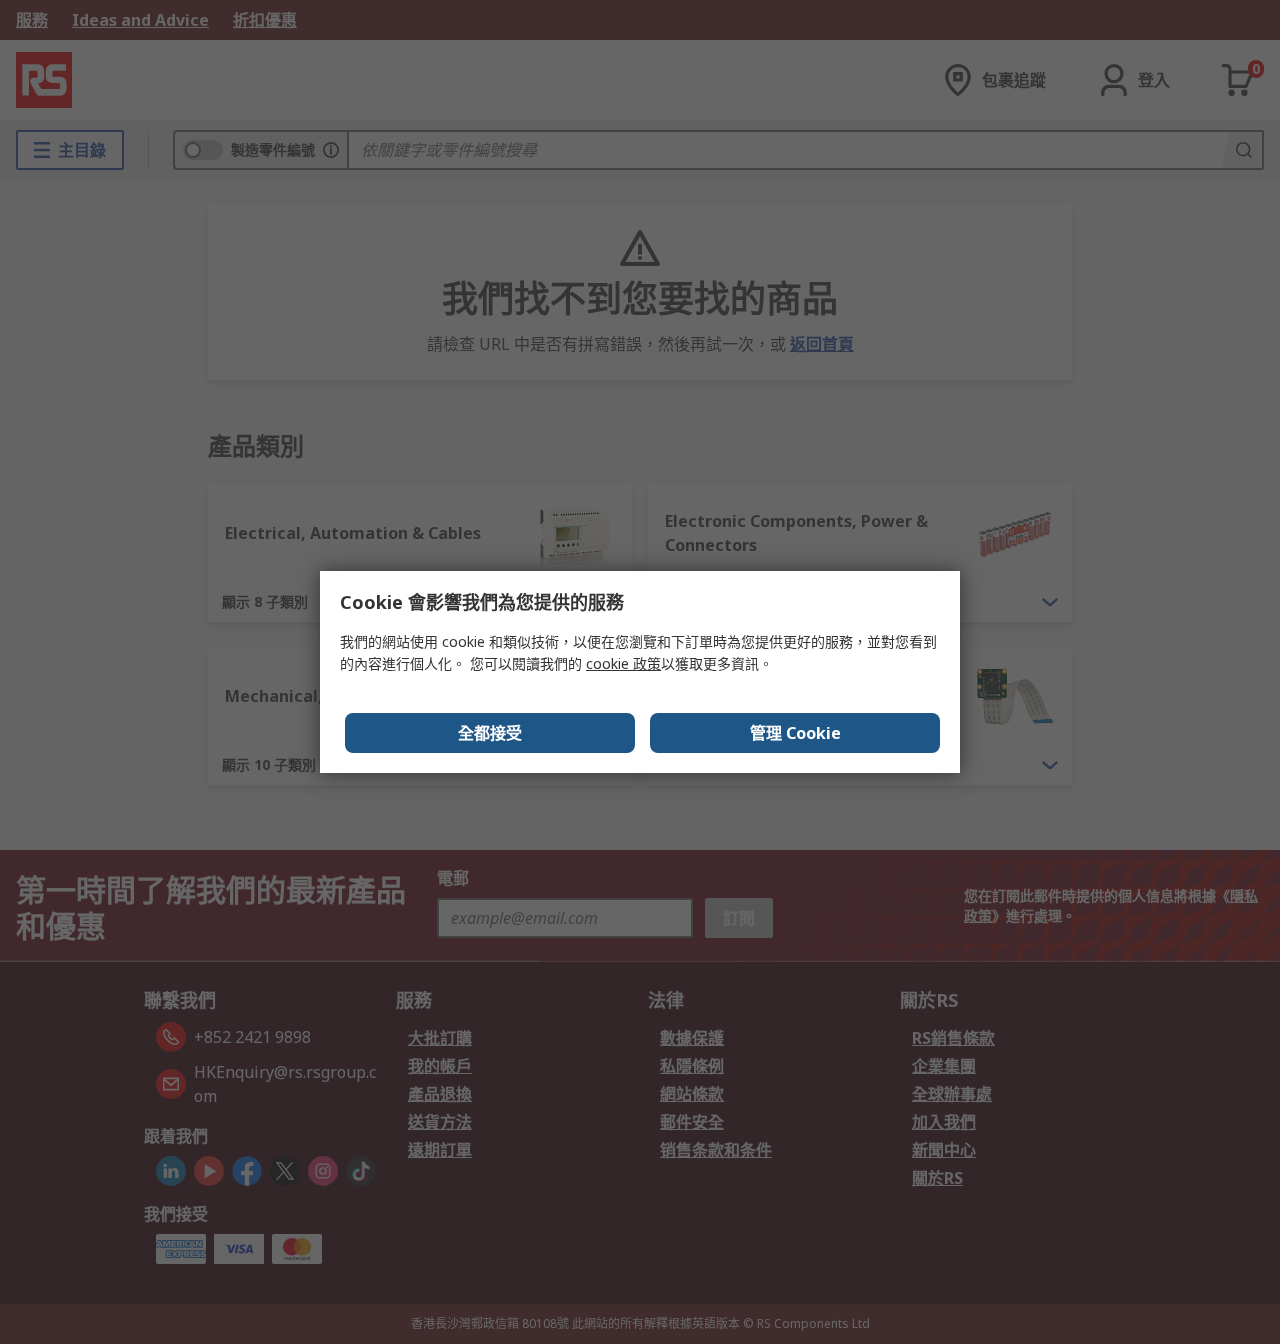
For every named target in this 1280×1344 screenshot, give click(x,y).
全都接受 (490, 733)
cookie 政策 (623, 663)
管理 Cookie (795, 733)
